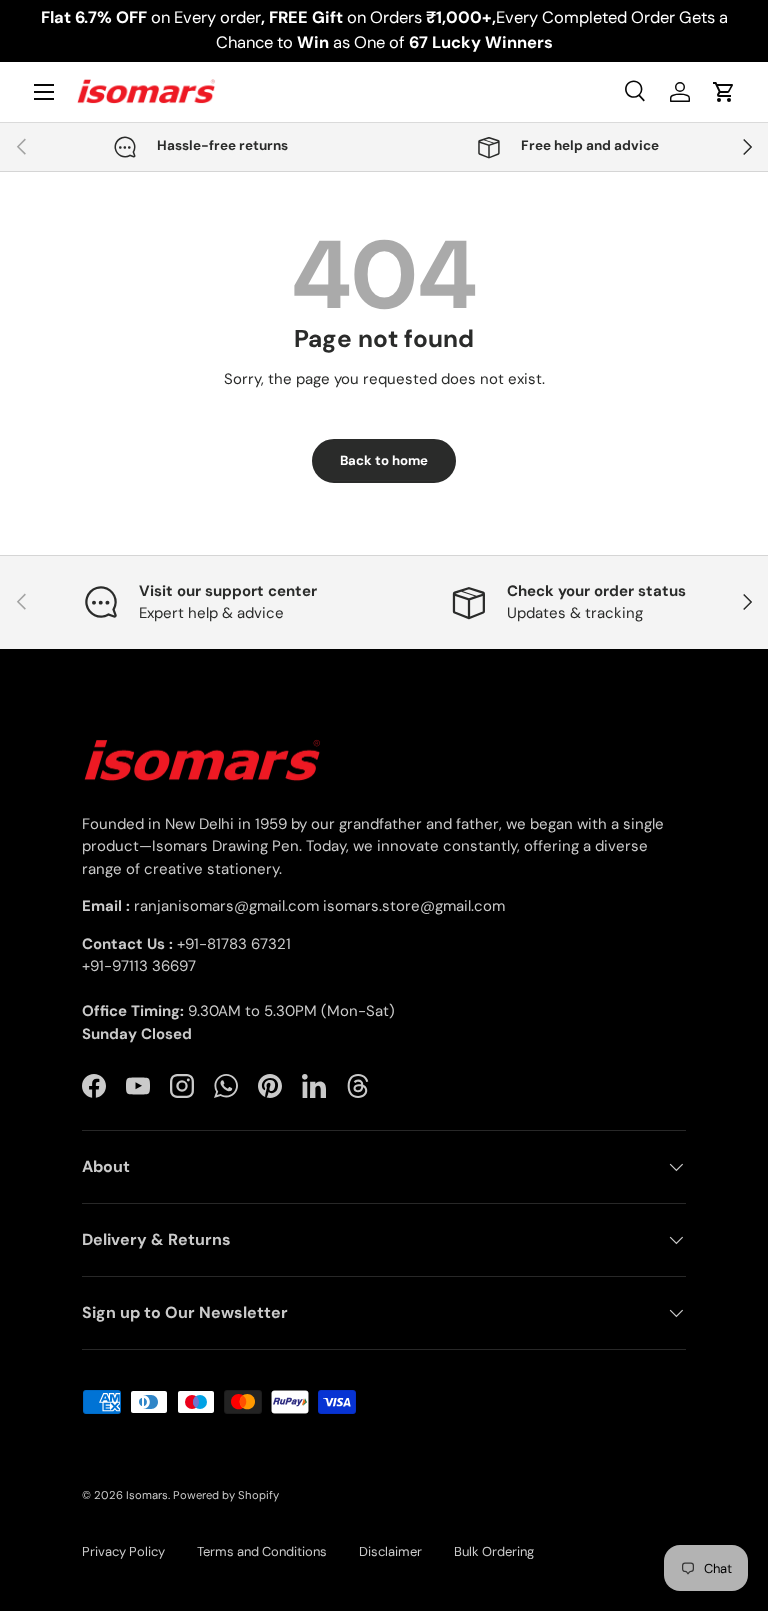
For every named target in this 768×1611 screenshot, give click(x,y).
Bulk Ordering (494, 1551)
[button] (724, 92)
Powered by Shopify (226, 1495)
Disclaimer (390, 1551)
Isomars (147, 1495)
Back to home (384, 460)
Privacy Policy (123, 1551)
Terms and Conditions (262, 1551)
